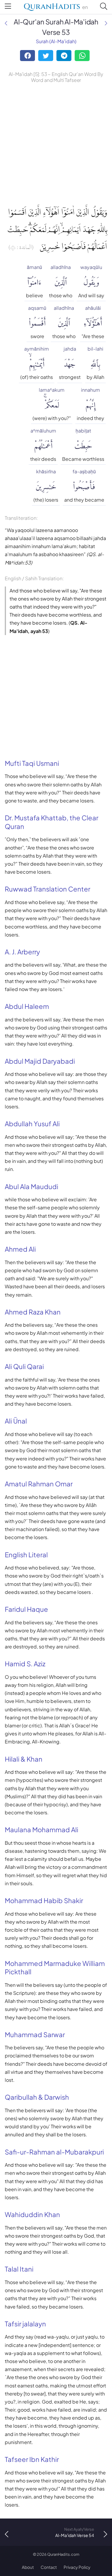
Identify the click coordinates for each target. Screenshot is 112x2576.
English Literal (26, 1555)
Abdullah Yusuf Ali (32, 1124)
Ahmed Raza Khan (33, 1312)
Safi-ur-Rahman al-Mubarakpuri (54, 2152)
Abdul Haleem (27, 1006)
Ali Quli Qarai (24, 1366)
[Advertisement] (56, 143)
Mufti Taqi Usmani (32, 763)
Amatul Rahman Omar (39, 1484)
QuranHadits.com (63, 2554)
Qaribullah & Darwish (37, 2097)
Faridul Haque (26, 1609)
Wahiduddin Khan (32, 2214)
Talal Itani (19, 2269)
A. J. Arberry (22, 952)
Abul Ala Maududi (32, 1186)
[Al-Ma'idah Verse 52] (6, 23)
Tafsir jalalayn (25, 2324)
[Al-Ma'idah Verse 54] (106, 23)
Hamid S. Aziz (25, 1664)
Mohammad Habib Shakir (44, 1900)
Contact (49, 2567)
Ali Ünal (16, 1421)
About (28, 2567)
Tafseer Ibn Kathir (32, 2459)
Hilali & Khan (24, 1759)
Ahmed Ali (20, 1249)
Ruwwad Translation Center (47, 889)
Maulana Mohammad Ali (42, 1830)
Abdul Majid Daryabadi (40, 1061)
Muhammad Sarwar (35, 2034)
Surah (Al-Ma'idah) (56, 41)
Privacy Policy (77, 2567)
